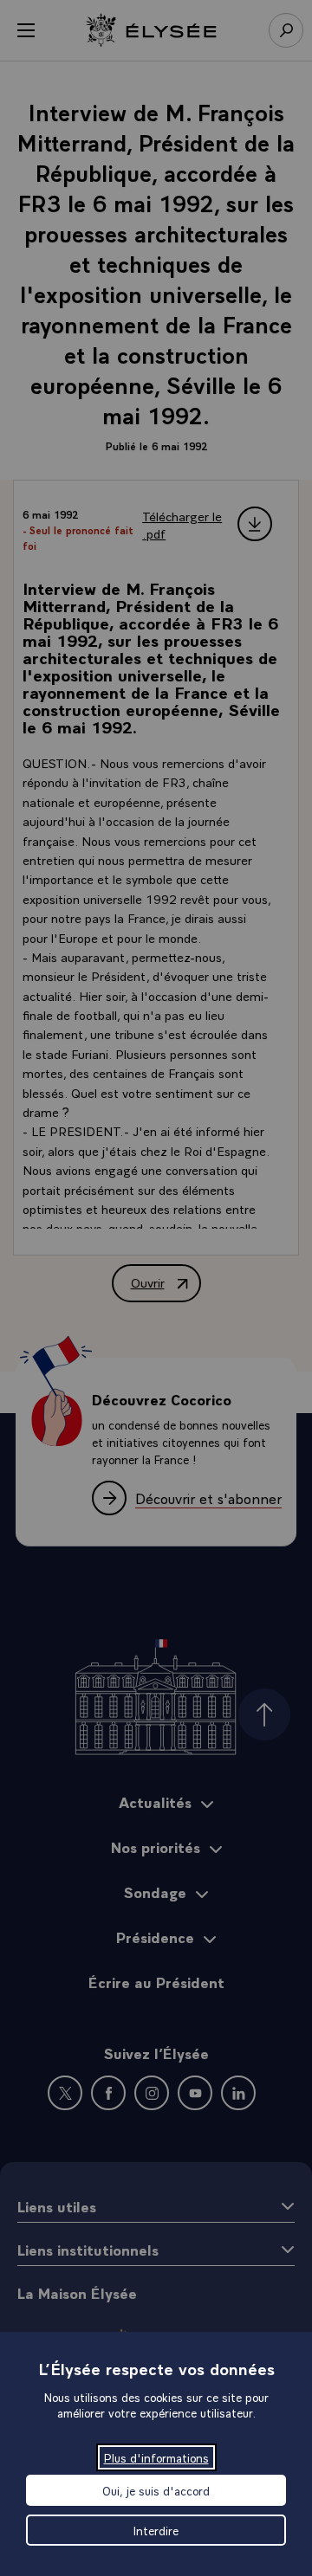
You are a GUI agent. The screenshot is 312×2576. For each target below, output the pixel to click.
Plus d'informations (156, 2457)
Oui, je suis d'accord (156, 2490)
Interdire (156, 2530)
